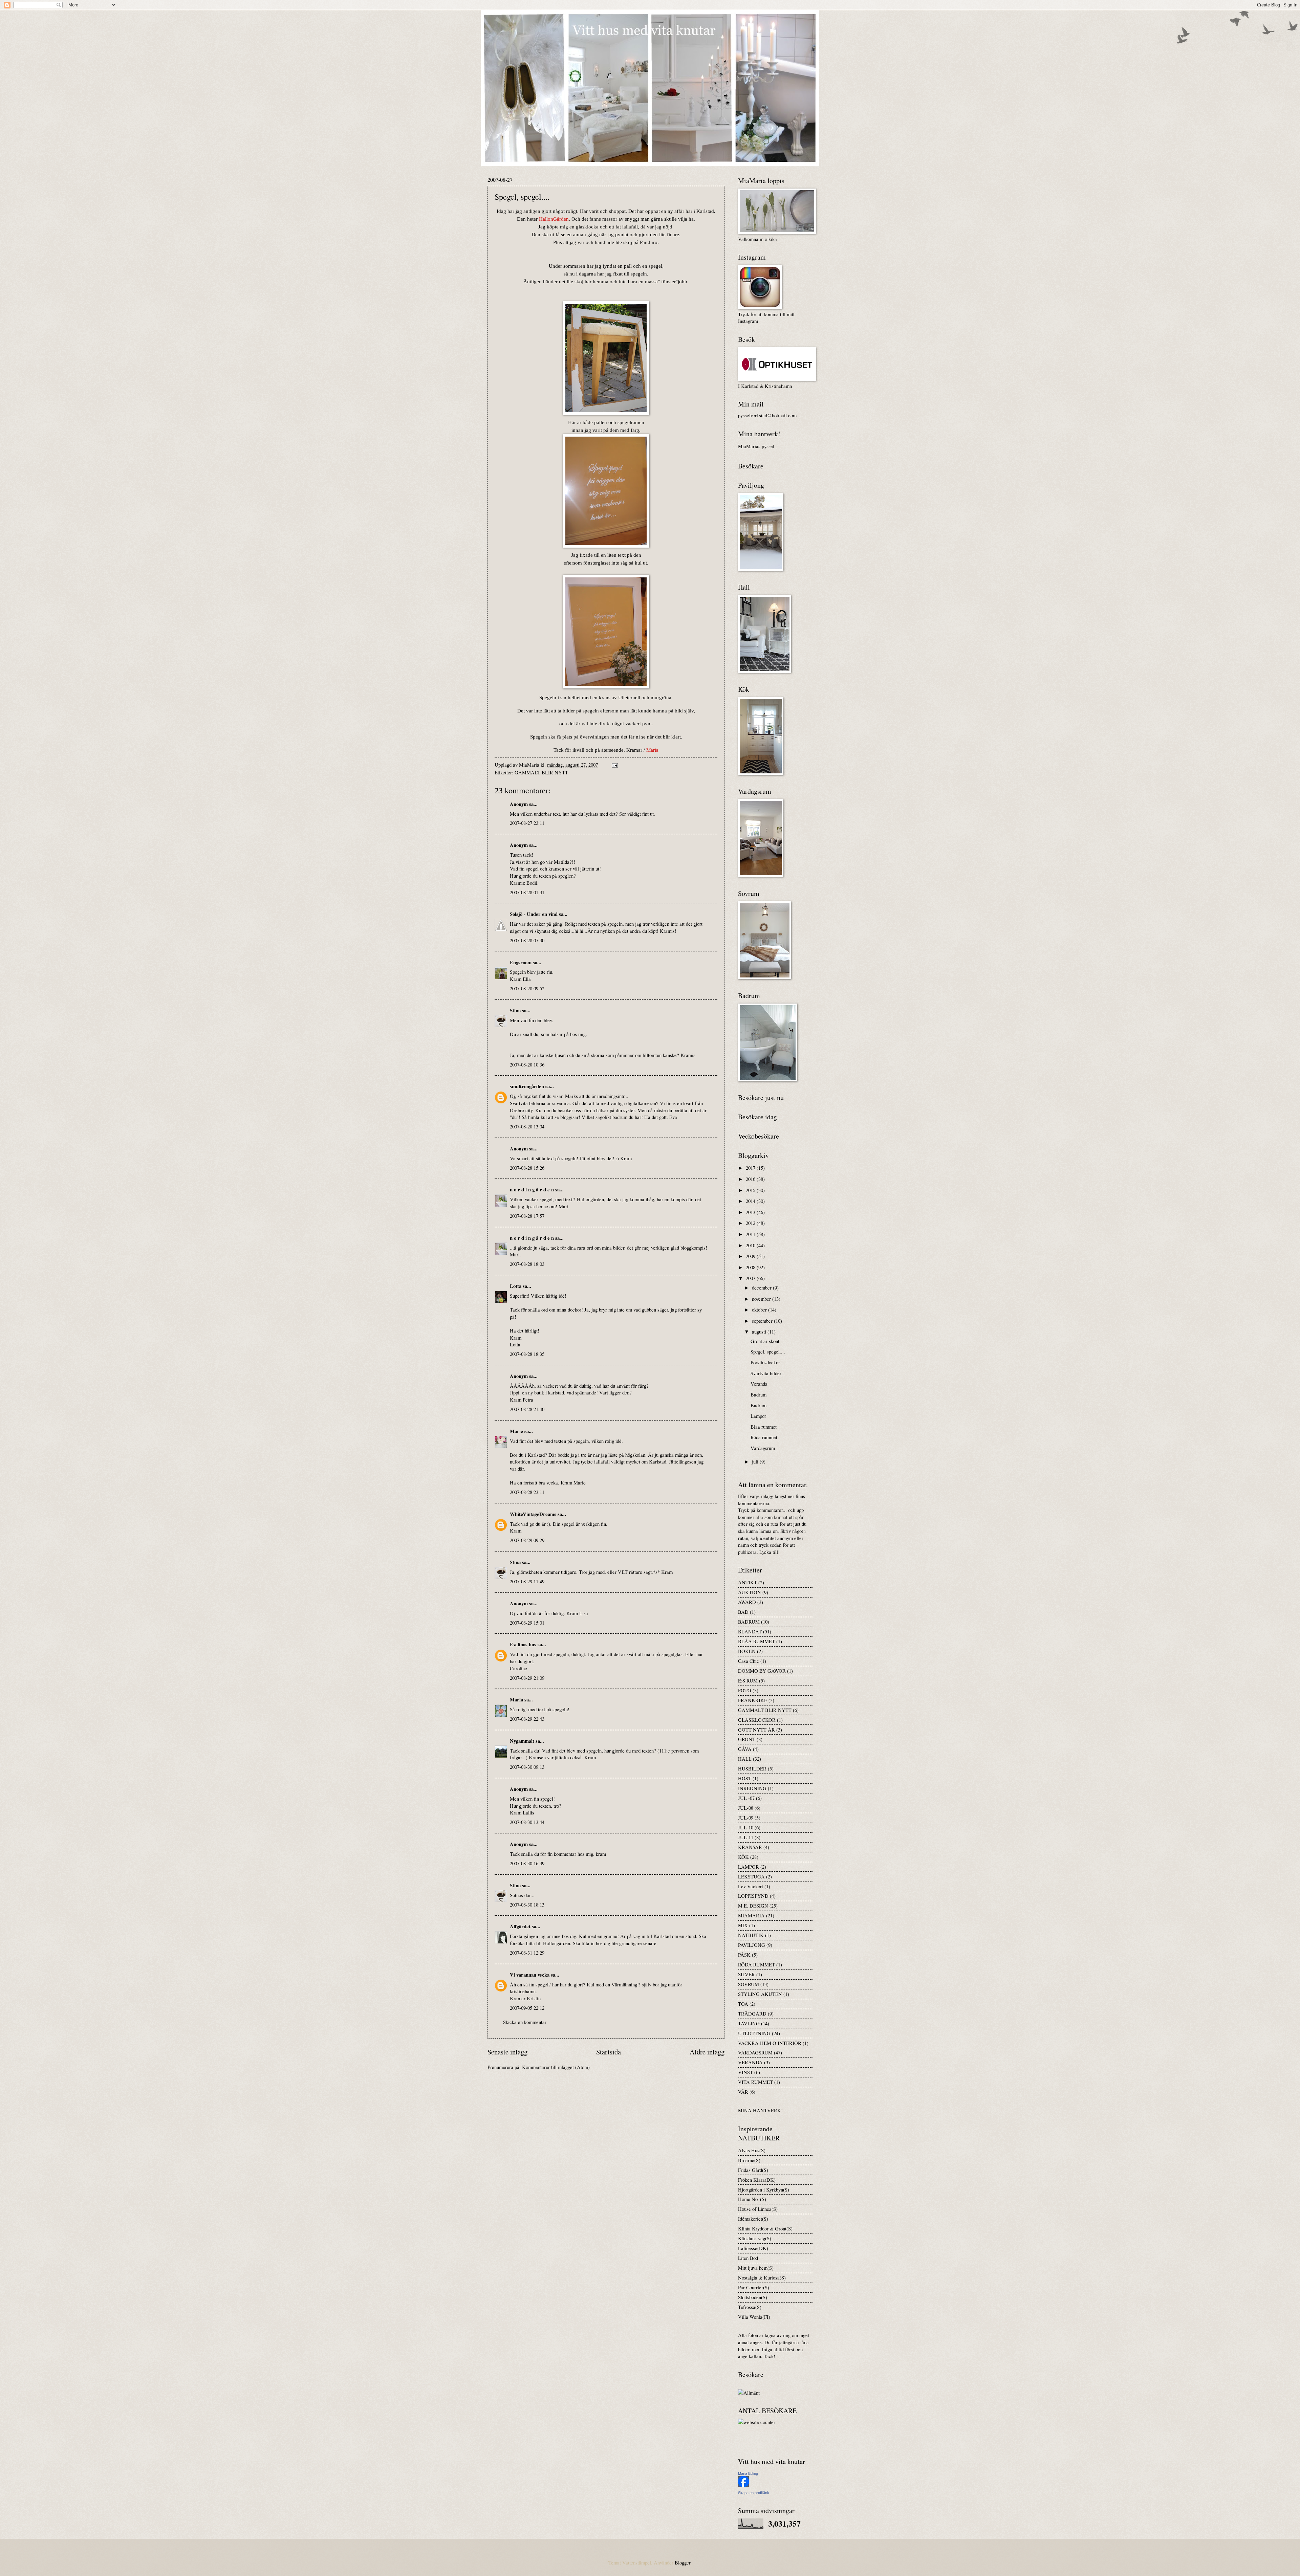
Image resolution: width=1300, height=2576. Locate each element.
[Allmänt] (749, 2393)
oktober (760, 1309)
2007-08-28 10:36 (527, 1064)
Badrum (759, 1394)
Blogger (682, 2562)
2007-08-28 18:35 (527, 1354)
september (763, 1321)
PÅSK (744, 1955)
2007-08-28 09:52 (527, 988)
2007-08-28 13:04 (527, 1126)
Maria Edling (748, 2473)
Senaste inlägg (507, 2052)
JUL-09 (746, 1818)
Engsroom (521, 962)
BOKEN (747, 1651)
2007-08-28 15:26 (527, 1168)
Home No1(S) (752, 2199)
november (762, 1299)
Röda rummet (764, 1437)
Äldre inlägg (707, 2052)
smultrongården (527, 1086)
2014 (751, 1201)
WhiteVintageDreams (533, 1514)
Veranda (759, 1384)
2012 (751, 1223)
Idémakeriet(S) (753, 2219)
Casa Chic (749, 1661)
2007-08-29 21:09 (527, 1678)
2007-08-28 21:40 (527, 1409)
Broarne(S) (749, 2160)
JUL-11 (746, 1837)
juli (756, 1461)
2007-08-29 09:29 (527, 1540)
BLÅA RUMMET (756, 1641)
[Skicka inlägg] (614, 765)
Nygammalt (522, 1741)
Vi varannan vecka (530, 1975)
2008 (751, 1267)
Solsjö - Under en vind (534, 914)
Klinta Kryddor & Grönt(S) (765, 2228)
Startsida (609, 2052)
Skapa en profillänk (754, 2493)
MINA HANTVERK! (760, 2110)
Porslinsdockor (765, 1362)
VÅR (743, 2092)
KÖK (743, 1857)
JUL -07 (746, 1798)
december (762, 1287)
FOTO (745, 1690)
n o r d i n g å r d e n (532, 1190)
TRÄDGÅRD (752, 2013)
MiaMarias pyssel (756, 446)
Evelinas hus (523, 1644)
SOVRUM (749, 1984)
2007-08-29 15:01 (527, 1623)
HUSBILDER (752, 1768)
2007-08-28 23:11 (527, 1492)
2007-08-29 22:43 (527, 1719)
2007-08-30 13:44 (527, 1822)
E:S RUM (748, 1680)
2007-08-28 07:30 (527, 940)
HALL (745, 1759)
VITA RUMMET (755, 2082)
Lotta (516, 1286)
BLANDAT (750, 1631)
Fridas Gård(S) (753, 2170)
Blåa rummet (764, 1427)
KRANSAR (750, 1847)
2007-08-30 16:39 (527, 1863)
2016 (751, 1179)
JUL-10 (746, 1827)
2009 (751, 1256)
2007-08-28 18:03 (527, 1264)
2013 (751, 1212)
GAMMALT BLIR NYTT (541, 772)
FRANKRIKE (753, 1700)
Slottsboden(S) (753, 2297)
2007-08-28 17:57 (527, 1216)
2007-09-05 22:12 (527, 2008)
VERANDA (750, 2062)
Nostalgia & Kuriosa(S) (762, 2277)
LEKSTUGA (751, 1876)
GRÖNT (747, 1739)
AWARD (747, 1602)
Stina (515, 1010)
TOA (743, 2004)
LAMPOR (749, 1867)
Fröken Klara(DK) (757, 2180)
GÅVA (745, 1749)
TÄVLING (749, 2023)
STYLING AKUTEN (760, 1994)
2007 (751, 1278)
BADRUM (749, 1622)
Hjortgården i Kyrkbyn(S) (764, 2189)
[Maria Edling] (743, 2485)
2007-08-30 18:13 (527, 1905)
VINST (745, 2072)
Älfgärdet (520, 1926)
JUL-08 (746, 1808)
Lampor (758, 1416)
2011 (751, 1234)
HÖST (745, 1778)
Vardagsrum (763, 1448)
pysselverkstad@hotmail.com (767, 415)
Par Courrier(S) (754, 2287)
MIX (743, 1925)
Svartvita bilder (766, 1373)
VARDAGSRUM (755, 2052)
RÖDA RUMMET (756, 1964)
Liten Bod (748, 2258)
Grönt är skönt (765, 1341)
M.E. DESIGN (753, 1906)
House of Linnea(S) (758, 2209)
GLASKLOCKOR (757, 1720)
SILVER (746, 1974)
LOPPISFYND (753, 1896)
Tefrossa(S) (750, 2307)
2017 (751, 1168)
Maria (516, 1700)
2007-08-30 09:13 (527, 1767)
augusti (760, 1331)
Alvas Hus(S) (752, 2150)
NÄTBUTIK (751, 1935)
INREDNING (752, 1788)
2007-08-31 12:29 (527, 1953)
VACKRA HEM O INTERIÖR (770, 2043)
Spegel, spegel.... (768, 1351)
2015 (751, 1190)
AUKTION (750, 1592)
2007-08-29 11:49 (527, 1581)
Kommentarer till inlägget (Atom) (556, 2067)
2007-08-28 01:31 (527, 892)
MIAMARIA (751, 1915)
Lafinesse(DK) (753, 2248)
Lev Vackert (751, 1886)
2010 (751, 1245)
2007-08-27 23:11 (527, 823)
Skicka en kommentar (525, 2022)
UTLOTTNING (754, 2033)
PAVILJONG (752, 1945)
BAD (743, 1612)
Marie (516, 1431)
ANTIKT (747, 1582)
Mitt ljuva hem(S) (756, 2268)
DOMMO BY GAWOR (762, 1671)
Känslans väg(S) (755, 2238)
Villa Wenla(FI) (754, 2317)
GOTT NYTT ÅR (756, 1730)
